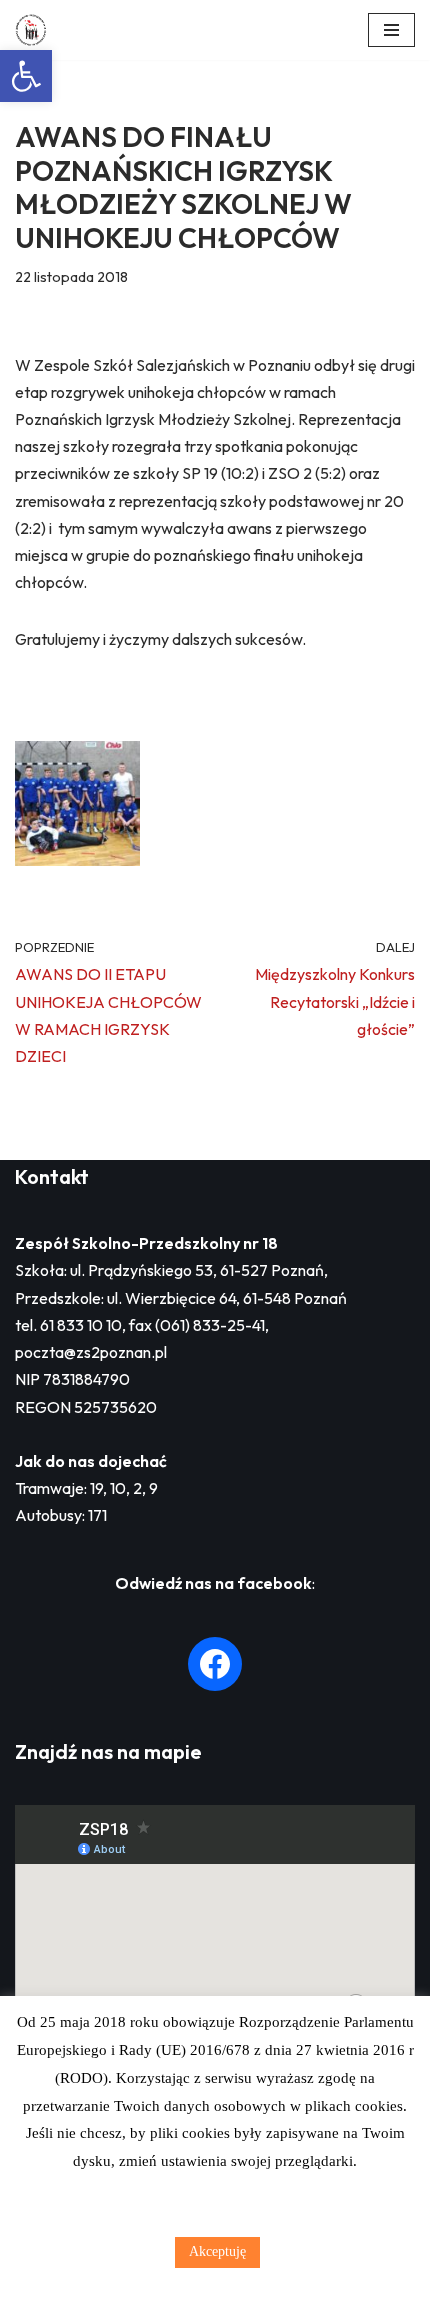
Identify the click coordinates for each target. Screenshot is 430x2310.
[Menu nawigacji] (391, 30)
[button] (26, 76)
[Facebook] (215, 1664)
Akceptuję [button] (217, 2251)
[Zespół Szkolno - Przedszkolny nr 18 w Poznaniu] (36, 30)
